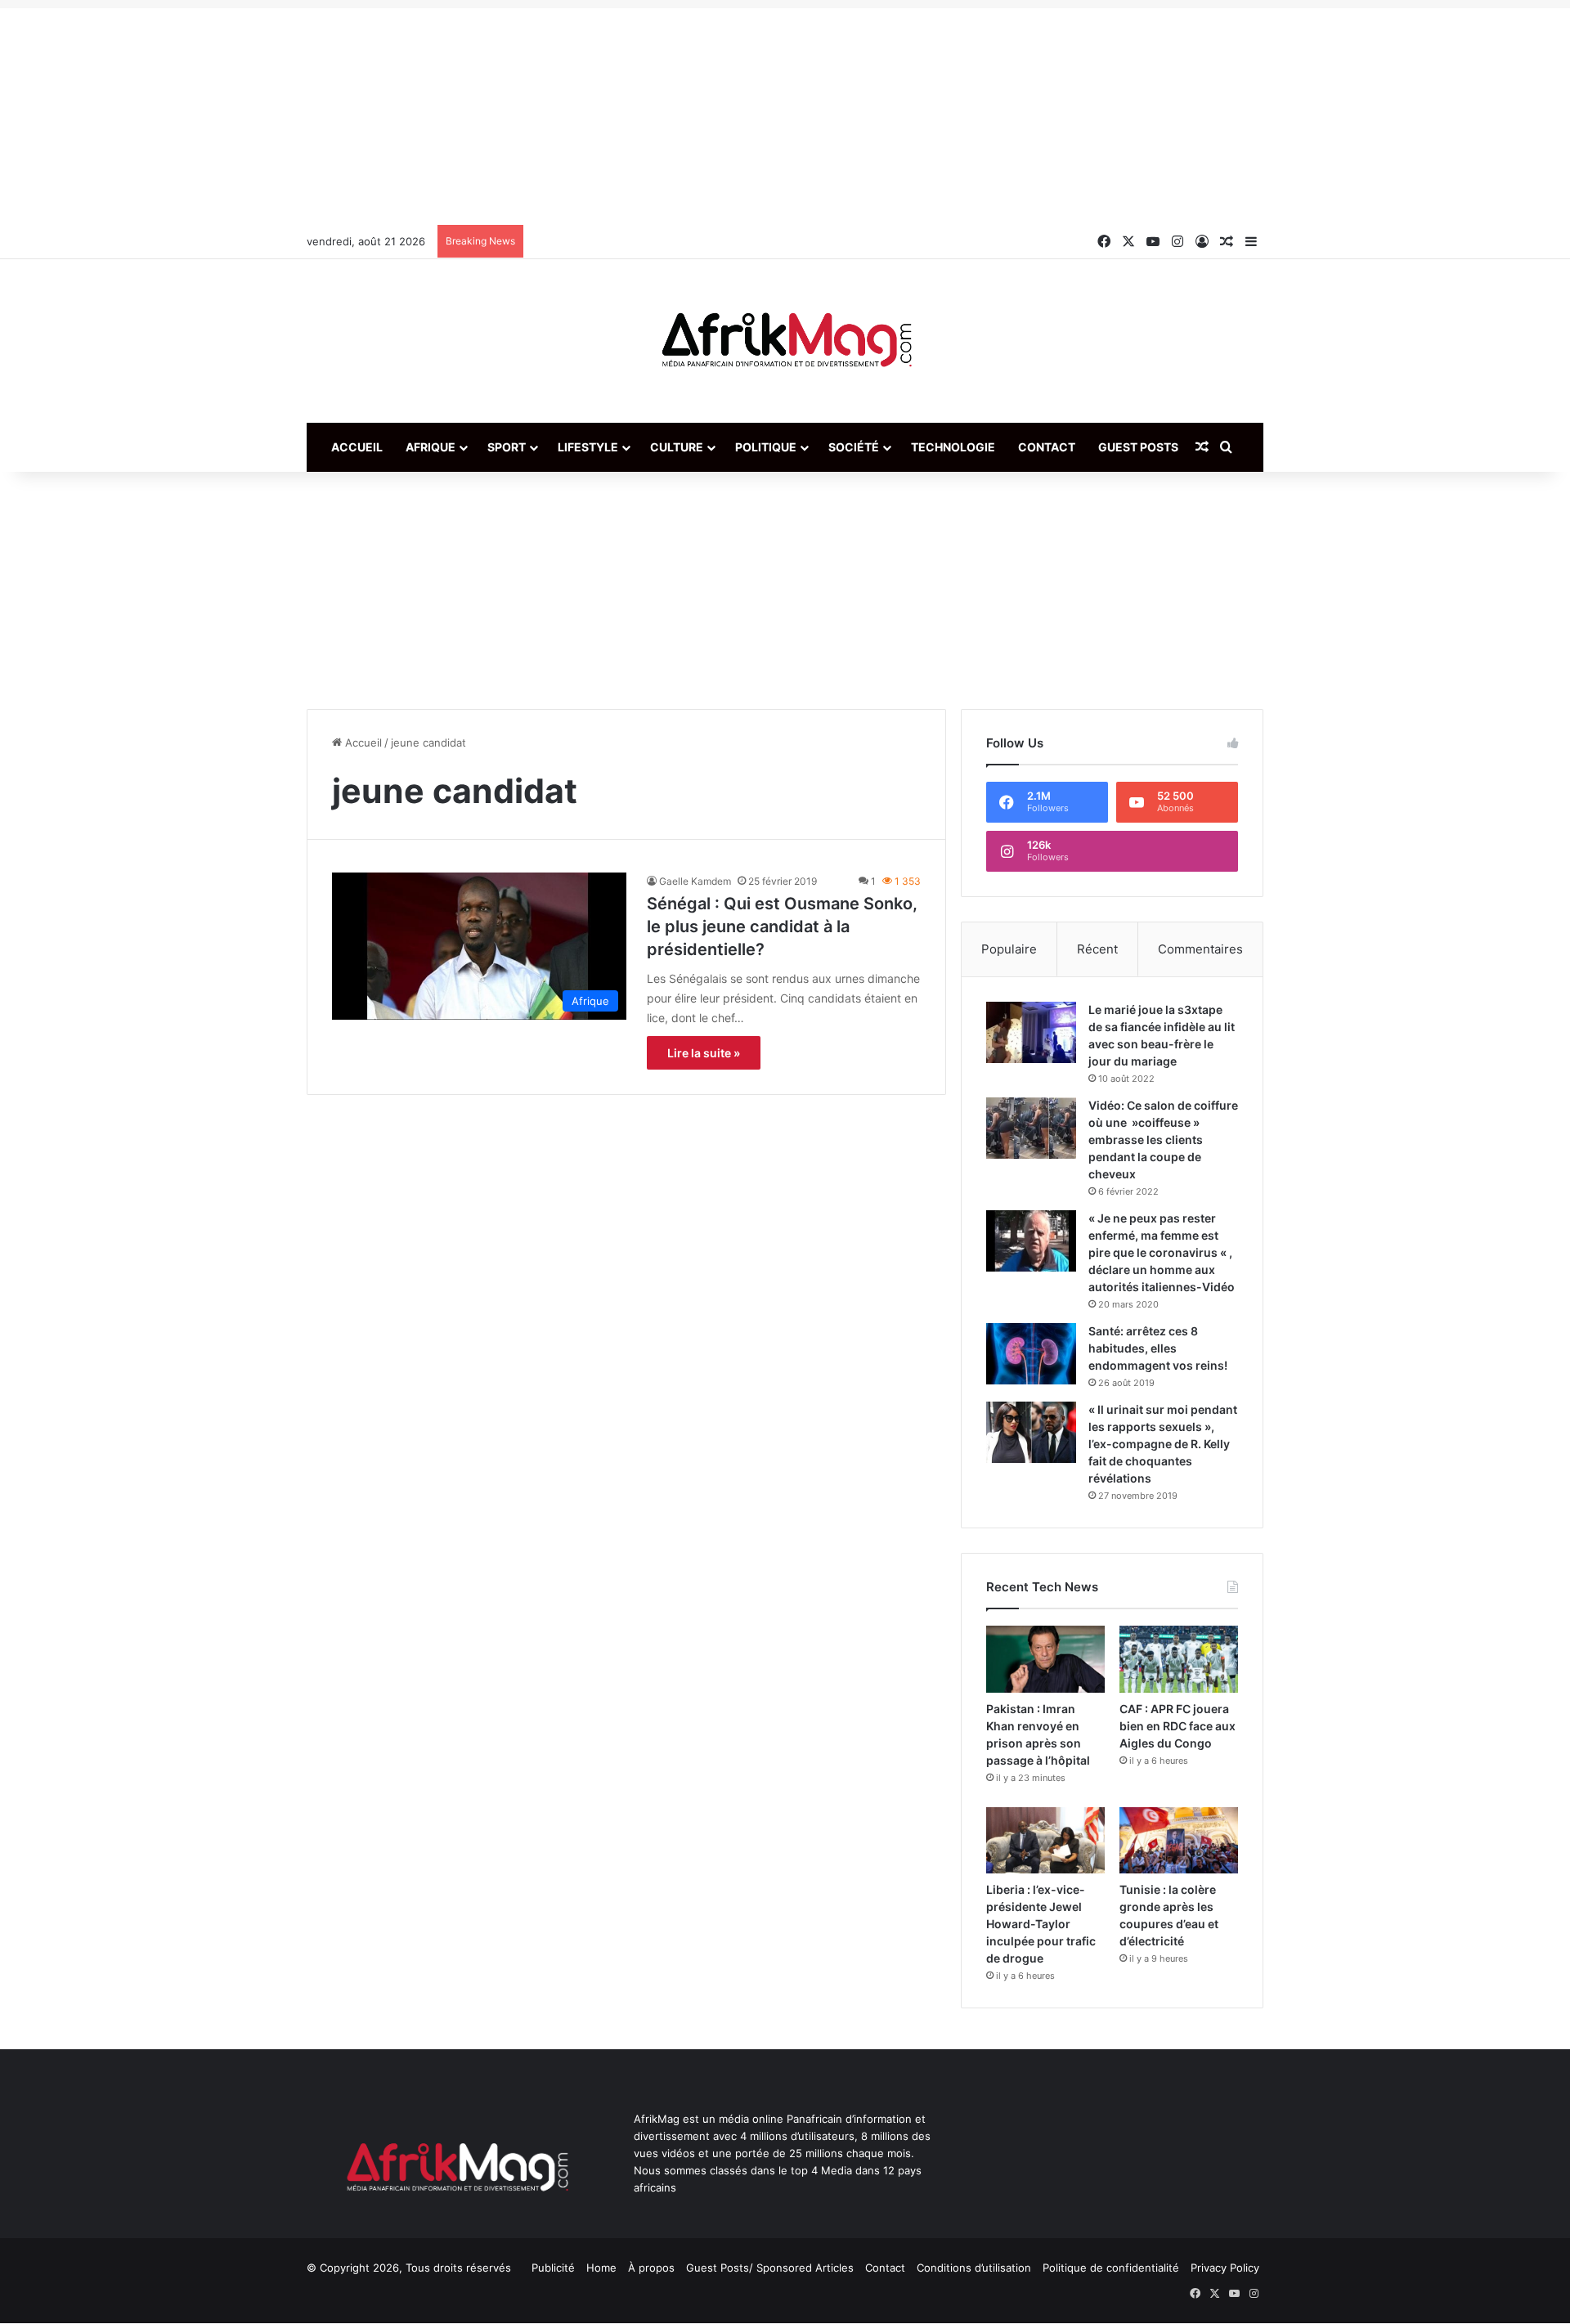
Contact (1047, 447)
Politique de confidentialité (1111, 2268)
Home (601, 2268)
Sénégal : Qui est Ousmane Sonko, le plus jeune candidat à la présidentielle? (782, 926)
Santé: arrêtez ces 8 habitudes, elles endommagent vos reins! (1158, 1348)
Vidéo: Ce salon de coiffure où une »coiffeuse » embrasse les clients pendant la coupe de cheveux (1163, 1140)
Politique (766, 447)
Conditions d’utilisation (974, 2268)
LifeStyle (588, 447)
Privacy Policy (1225, 2268)
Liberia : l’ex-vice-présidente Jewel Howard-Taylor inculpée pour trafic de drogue (1041, 1924)
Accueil (357, 447)
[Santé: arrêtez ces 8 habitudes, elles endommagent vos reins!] (1031, 1354)
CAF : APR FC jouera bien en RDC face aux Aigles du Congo (1177, 1726)
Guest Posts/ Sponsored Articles (770, 2268)
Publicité (553, 2268)
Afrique (431, 447)
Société (854, 447)
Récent (1097, 949)
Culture (677, 447)
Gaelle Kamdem (695, 881)
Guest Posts (1138, 447)
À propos (651, 2268)
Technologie (953, 447)
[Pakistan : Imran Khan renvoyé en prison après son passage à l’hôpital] (1045, 1659)
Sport (507, 447)
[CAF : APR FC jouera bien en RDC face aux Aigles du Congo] (1179, 1659)
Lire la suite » (704, 1053)
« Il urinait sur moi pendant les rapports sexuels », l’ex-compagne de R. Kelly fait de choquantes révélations (1163, 1444)
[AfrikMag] (785, 341)
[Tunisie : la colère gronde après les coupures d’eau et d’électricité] (1179, 1841)
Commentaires (1200, 949)
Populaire (1009, 949)
